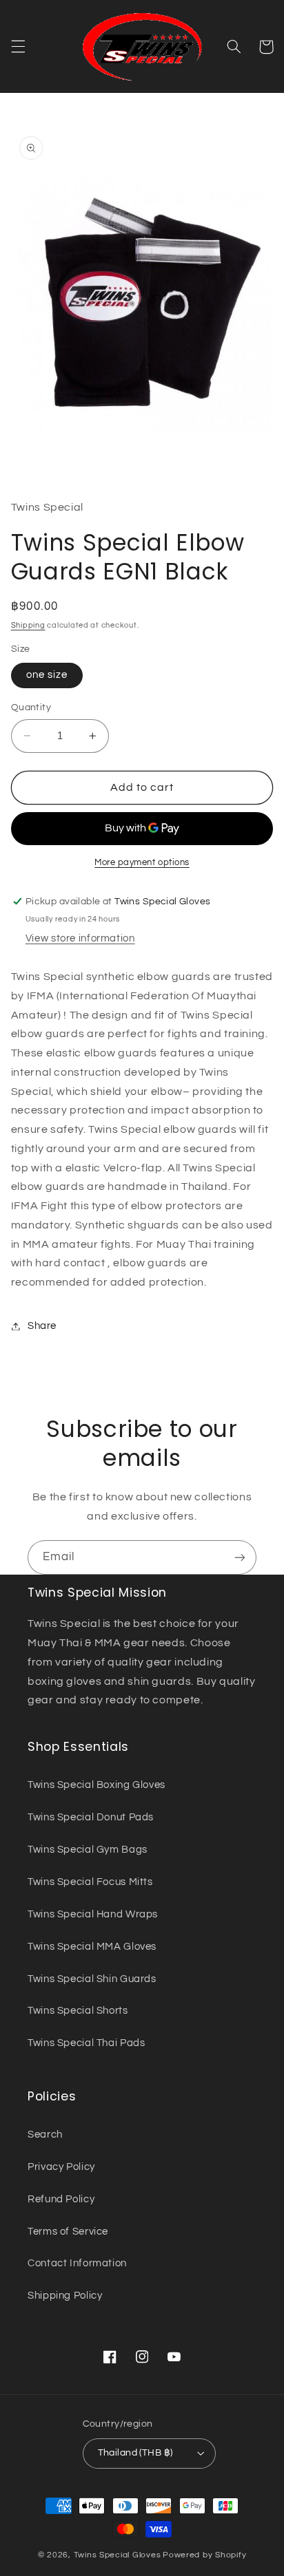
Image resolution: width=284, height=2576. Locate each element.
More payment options (142, 863)
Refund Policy (61, 2199)
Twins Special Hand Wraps (93, 1914)
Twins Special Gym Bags (88, 1850)
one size (47, 675)
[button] (18, 47)
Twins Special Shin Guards (92, 1979)
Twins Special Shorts (78, 2011)
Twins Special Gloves (118, 2555)
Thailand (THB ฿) (135, 2453)
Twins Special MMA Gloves (92, 1947)
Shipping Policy (65, 2296)
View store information (80, 938)
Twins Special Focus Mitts (90, 1882)
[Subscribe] (240, 1557)
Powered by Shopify (204, 2555)
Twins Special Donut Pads (91, 1817)
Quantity (31, 707)
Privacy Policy (61, 2167)
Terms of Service (68, 2232)
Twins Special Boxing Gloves (97, 1785)
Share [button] (42, 1326)
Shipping (28, 625)
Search (45, 2135)
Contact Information (77, 2263)
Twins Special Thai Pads (87, 2043)
